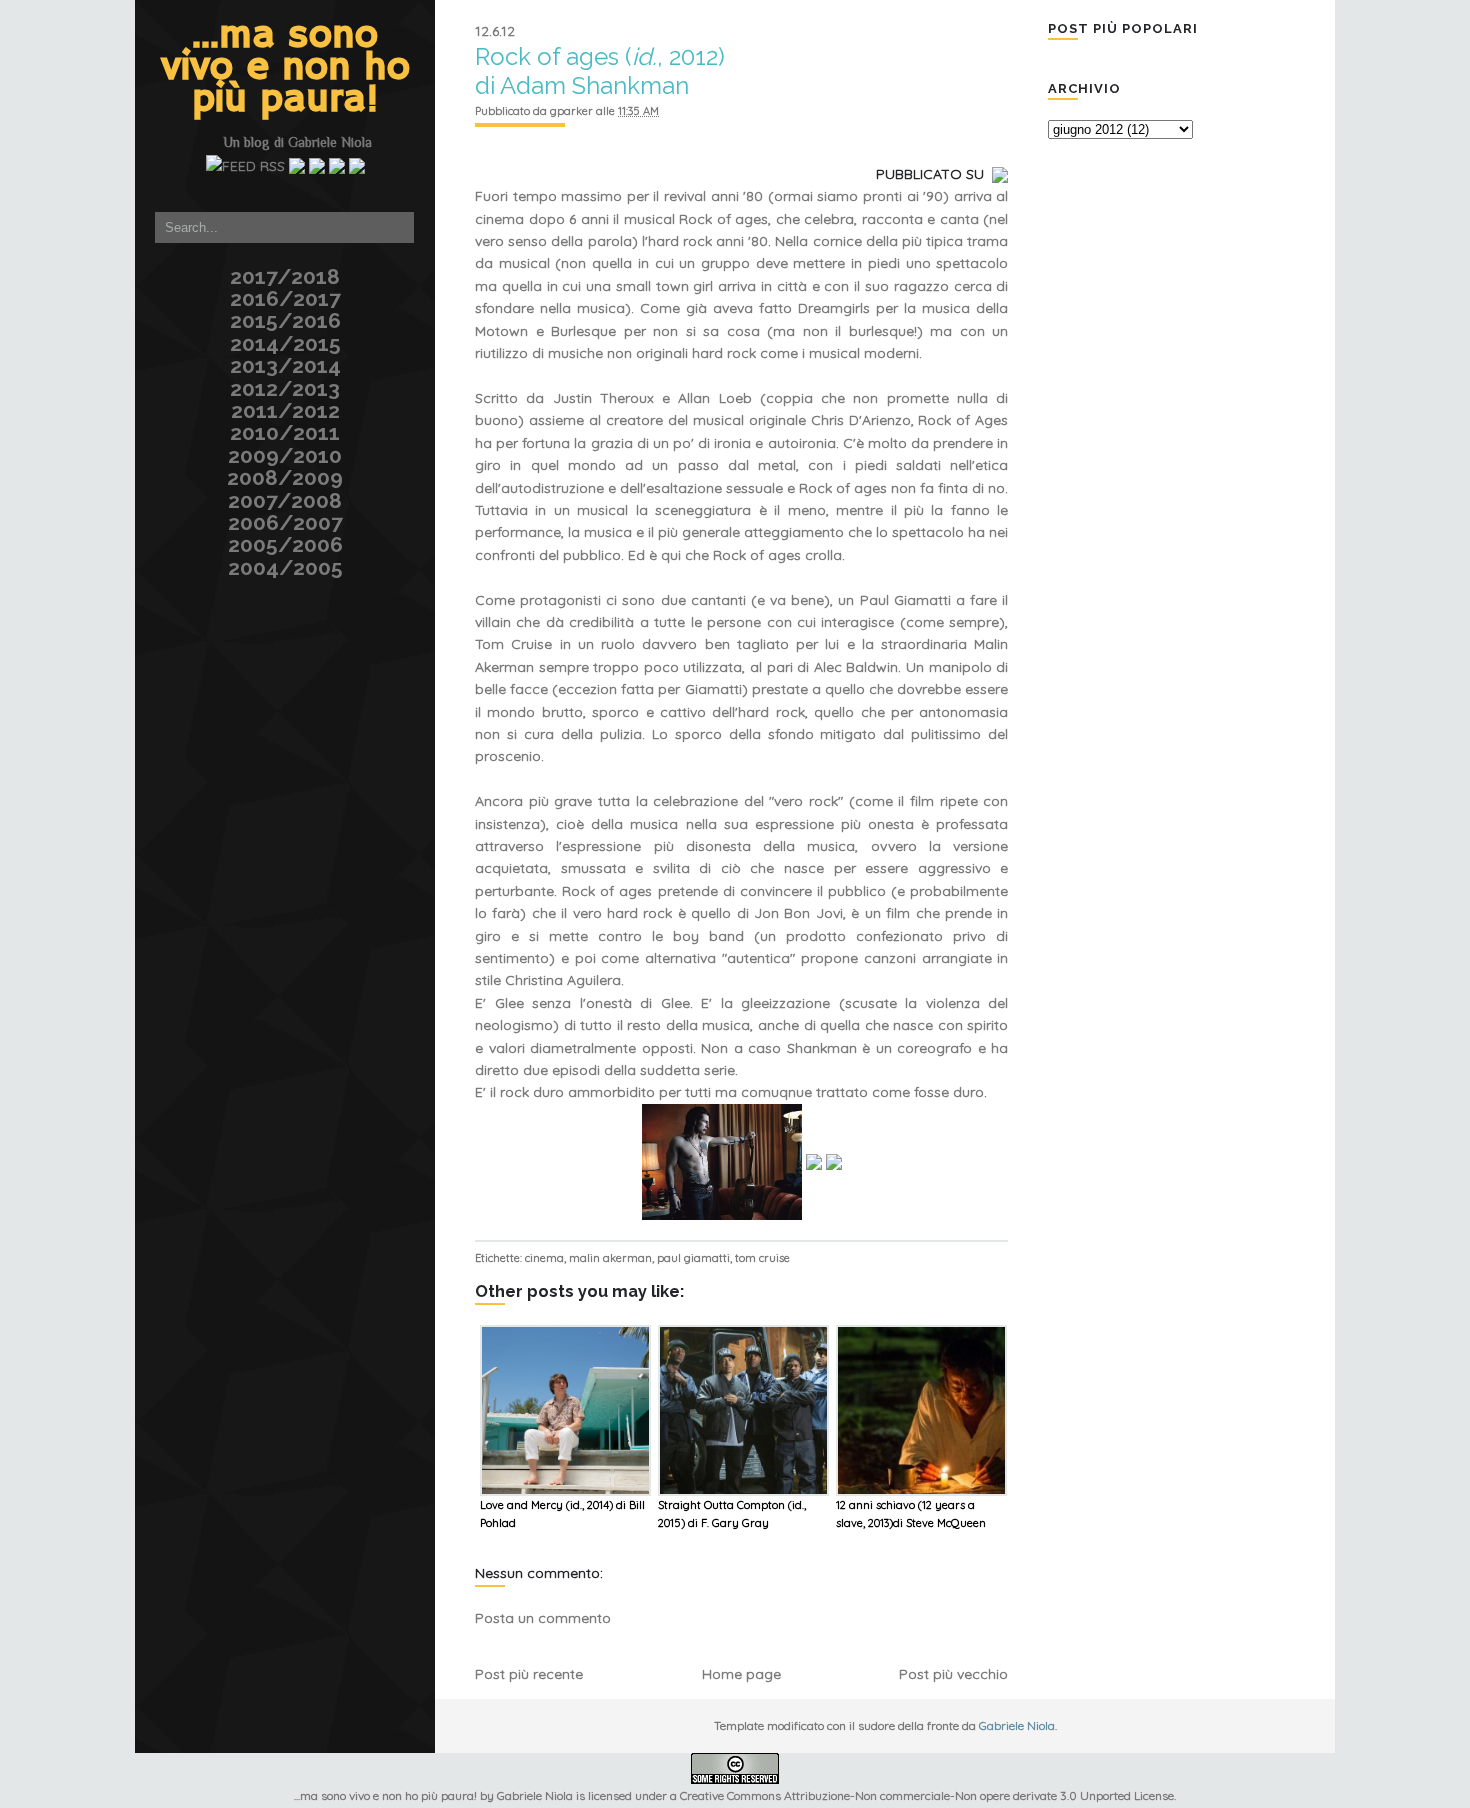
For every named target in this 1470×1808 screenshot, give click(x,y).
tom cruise (762, 1258)
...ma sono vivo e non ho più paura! (285, 68)
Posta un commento (543, 1618)
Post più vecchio (953, 1674)
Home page (741, 1674)
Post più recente (529, 1674)
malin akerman (610, 1258)
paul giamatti (693, 1258)
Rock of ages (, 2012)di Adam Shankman (600, 71)
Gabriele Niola (330, 142)
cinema (544, 1258)
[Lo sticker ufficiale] (132, 124)
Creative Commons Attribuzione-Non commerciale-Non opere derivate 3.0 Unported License (927, 1795)
